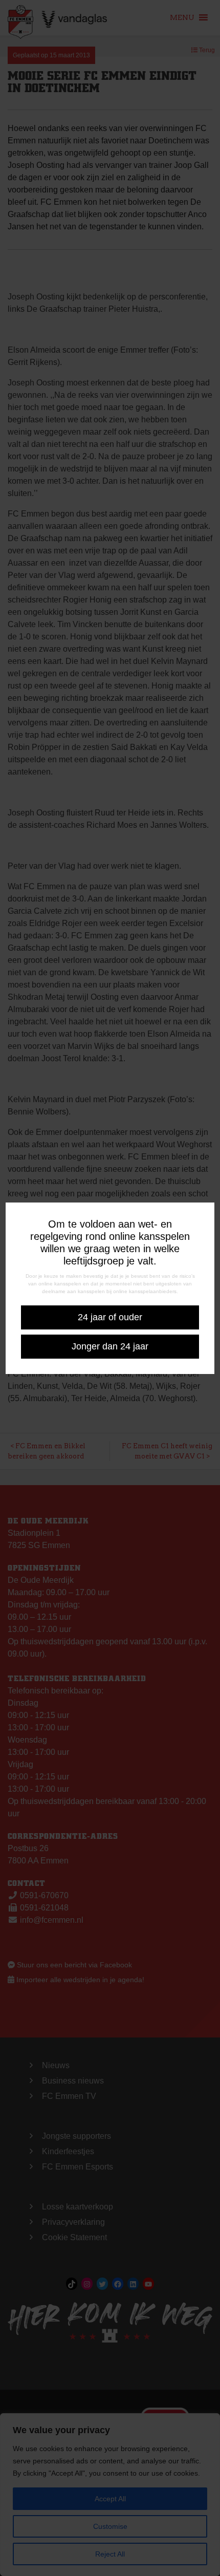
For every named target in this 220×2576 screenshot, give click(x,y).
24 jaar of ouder (110, 1317)
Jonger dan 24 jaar (110, 1346)
